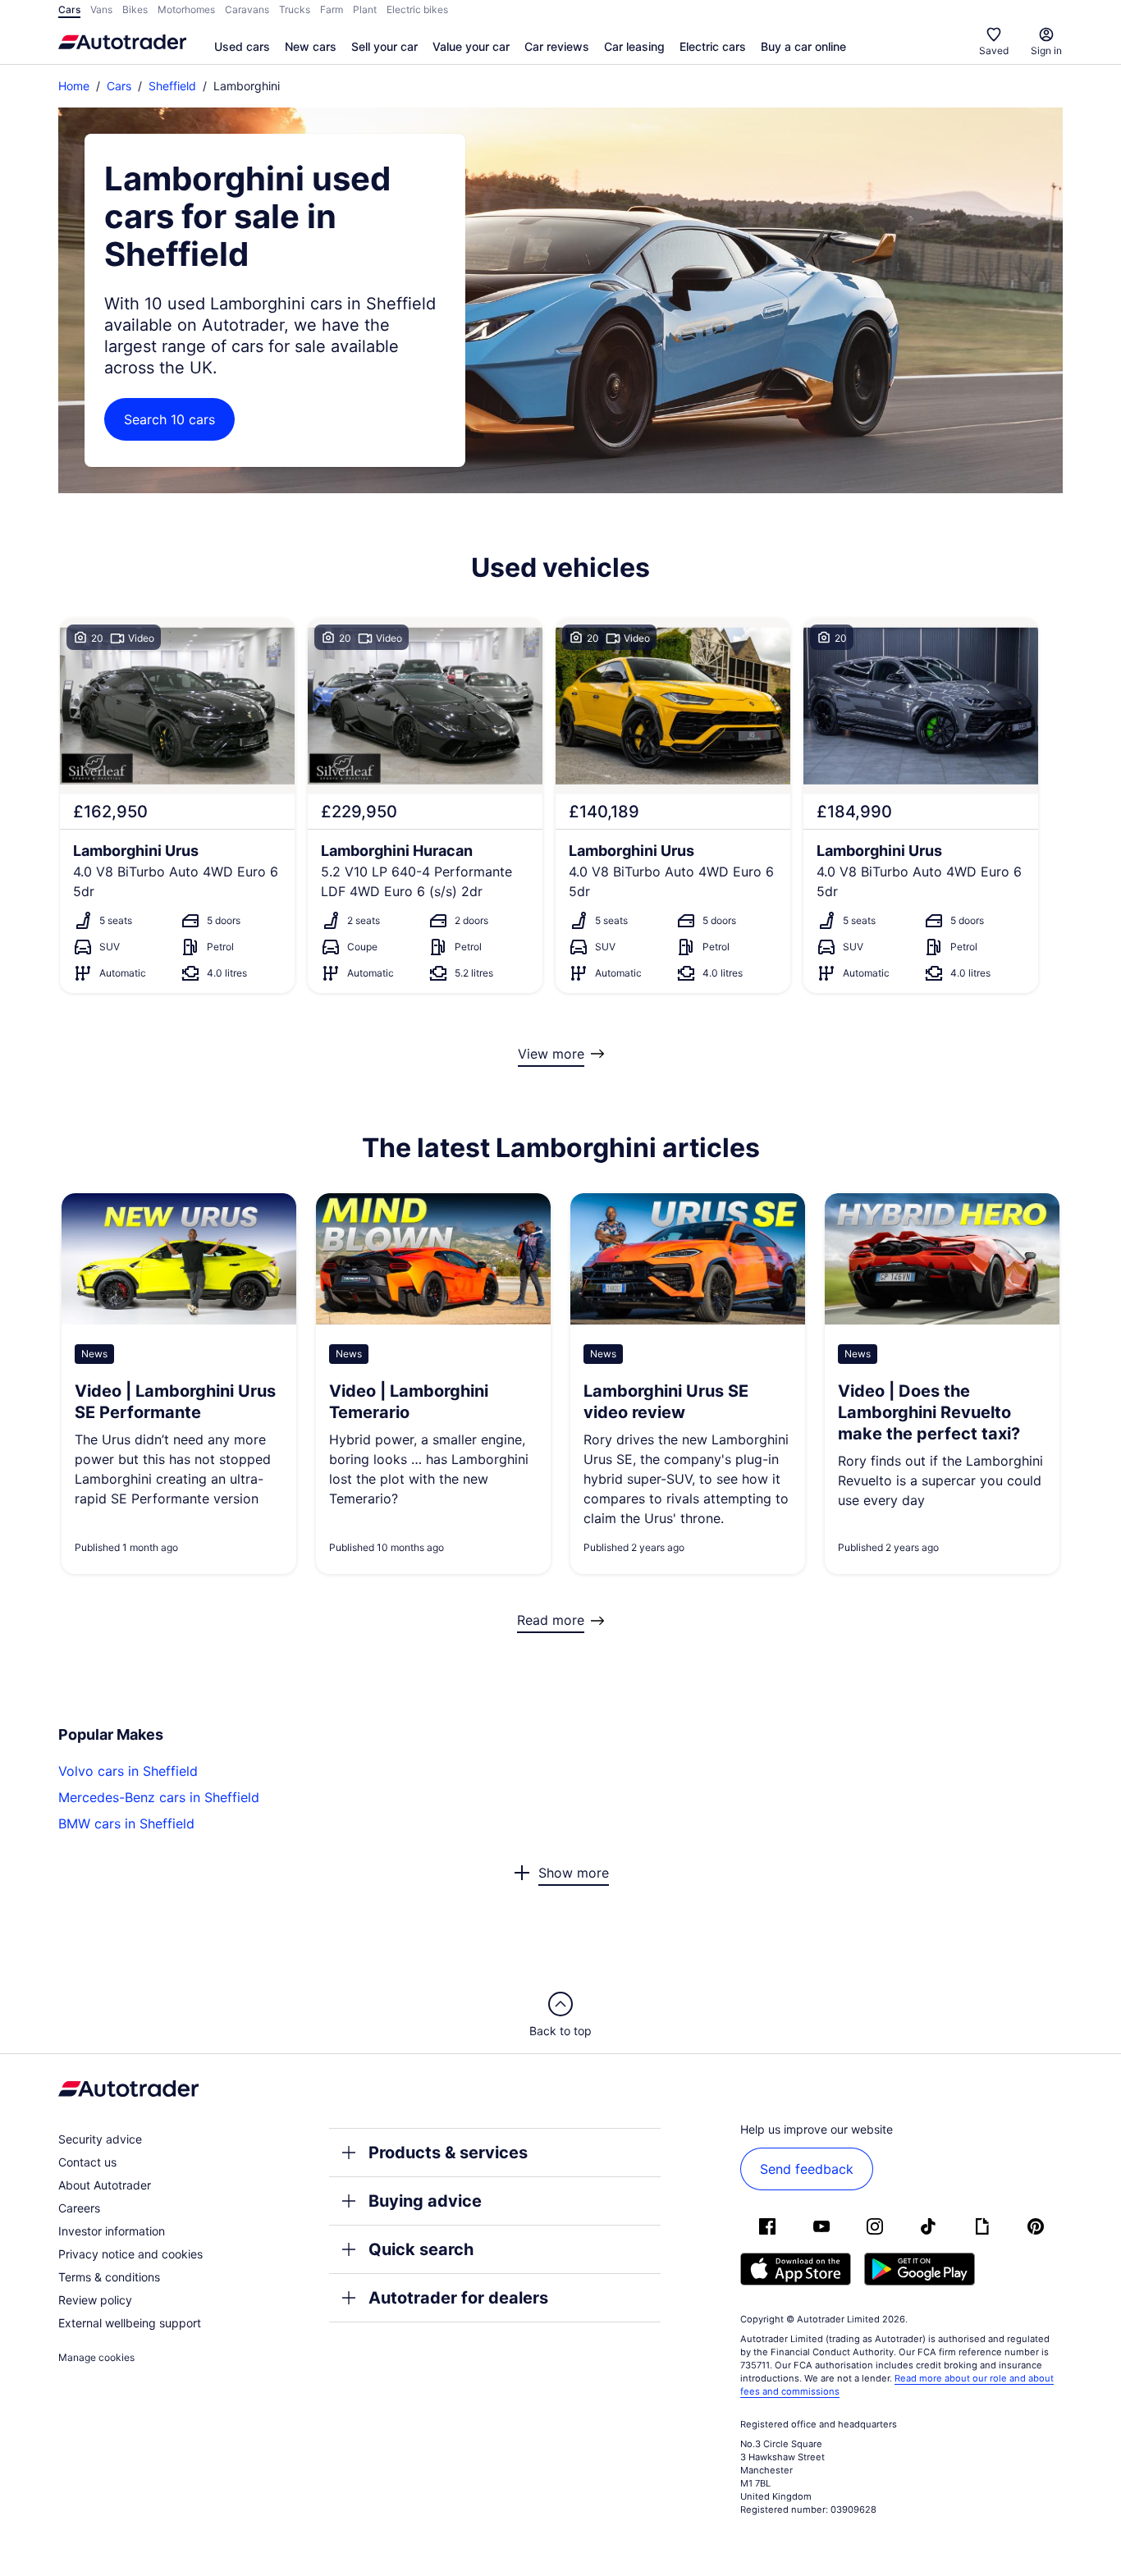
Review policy (95, 2300)
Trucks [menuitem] (295, 9)
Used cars (242, 46)
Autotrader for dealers (458, 2298)
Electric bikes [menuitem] (417, 9)
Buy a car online (803, 46)
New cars (311, 46)
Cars (119, 86)
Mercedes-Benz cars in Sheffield (159, 1797)
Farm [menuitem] (332, 9)
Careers (79, 2208)
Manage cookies (96, 2357)
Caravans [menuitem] (247, 9)
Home (74, 86)
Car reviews (557, 46)
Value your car (471, 46)
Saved (994, 50)
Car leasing (634, 46)
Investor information (112, 2231)
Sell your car (384, 46)
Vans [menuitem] (101, 9)
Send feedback (807, 2169)
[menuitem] (242, 48)
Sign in (1046, 50)
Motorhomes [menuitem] (186, 9)
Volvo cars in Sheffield (128, 1771)
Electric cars (713, 46)
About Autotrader (105, 2185)
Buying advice (425, 2201)
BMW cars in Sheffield (126, 1823)
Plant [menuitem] (365, 9)
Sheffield (172, 86)
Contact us (87, 2162)
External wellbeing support (130, 2323)
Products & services (448, 2153)
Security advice (100, 2139)
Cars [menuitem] (69, 9)
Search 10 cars (169, 419)
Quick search (421, 2249)
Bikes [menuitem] (135, 9)
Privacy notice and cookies (130, 2254)
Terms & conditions (109, 2277)
